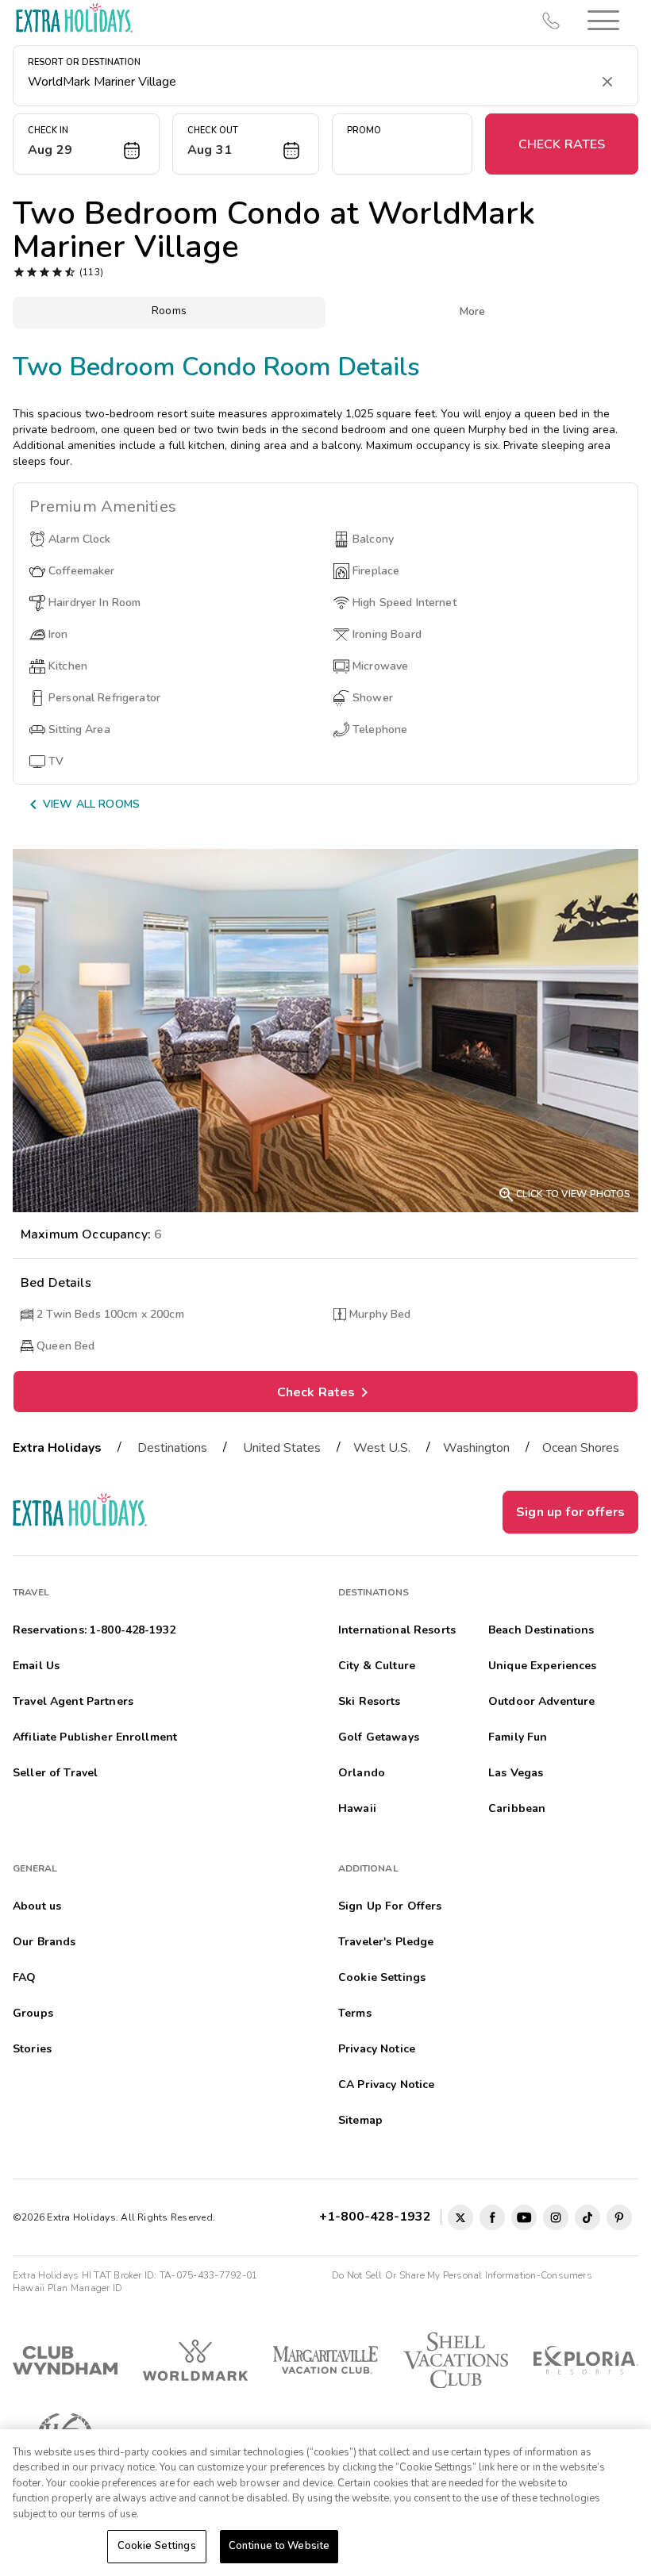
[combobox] (310, 82)
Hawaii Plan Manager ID (67, 2288)
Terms (355, 2013)
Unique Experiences (543, 1666)
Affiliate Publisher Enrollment (95, 1737)
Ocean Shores (581, 1448)
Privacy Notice (377, 2049)
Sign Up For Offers (390, 1906)
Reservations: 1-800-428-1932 (94, 1630)
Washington (476, 1448)
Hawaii (357, 1808)
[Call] (551, 21)
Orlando (362, 1773)
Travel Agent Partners (73, 1701)
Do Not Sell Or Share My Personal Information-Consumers (462, 2275)
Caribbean (517, 1808)
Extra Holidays (57, 1448)
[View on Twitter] (460, 2217)
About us (37, 1906)
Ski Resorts (370, 1701)
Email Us (36, 1666)
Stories (32, 2049)
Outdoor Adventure (541, 1701)
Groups (33, 2013)
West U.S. (382, 1448)
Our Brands (44, 1942)
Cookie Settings (157, 2546)
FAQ (24, 1977)
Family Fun (518, 1737)
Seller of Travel (55, 1773)
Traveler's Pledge (386, 1942)
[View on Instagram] (556, 2217)
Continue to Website (279, 2546)
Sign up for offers (570, 1512)
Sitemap (360, 2120)
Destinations (172, 1448)
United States (282, 1448)
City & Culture (377, 1666)
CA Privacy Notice (386, 2085)
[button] (603, 20)
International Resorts (397, 1630)
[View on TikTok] (587, 2217)
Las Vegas (516, 1773)
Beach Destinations (541, 1630)
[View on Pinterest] (619, 2217)
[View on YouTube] (524, 2217)
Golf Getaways (379, 1737)
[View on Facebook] (492, 2217)
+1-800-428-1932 (378, 2217)
